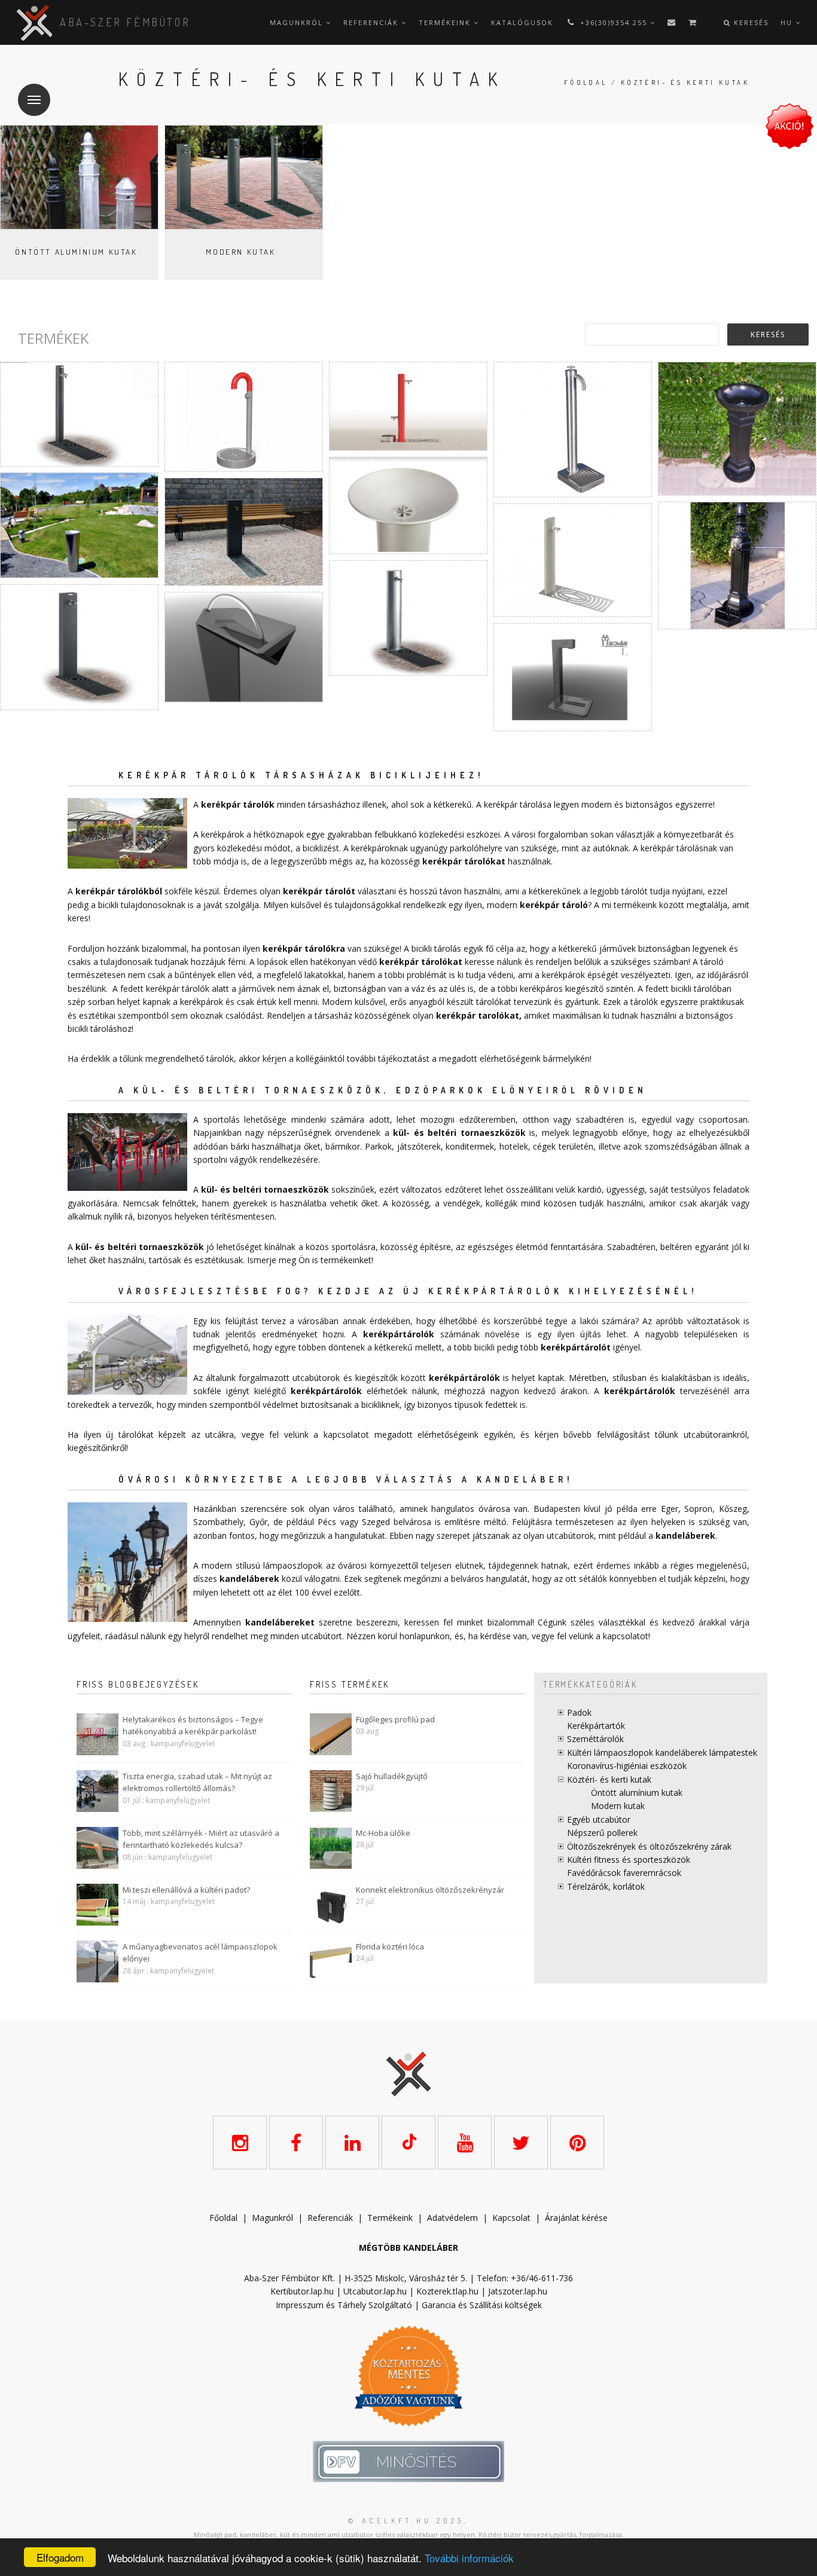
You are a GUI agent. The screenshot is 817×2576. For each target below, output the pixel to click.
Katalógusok (522, 22)
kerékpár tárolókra (304, 948)
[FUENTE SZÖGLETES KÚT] (79, 647)
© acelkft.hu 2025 (406, 2521)
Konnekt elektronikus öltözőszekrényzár (430, 1890)
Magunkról (298, 22)
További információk (469, 2558)
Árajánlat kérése (576, 2218)
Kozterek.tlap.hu (447, 2291)
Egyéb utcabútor (599, 1819)
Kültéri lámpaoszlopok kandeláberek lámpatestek (662, 1753)
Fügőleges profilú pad (395, 1719)
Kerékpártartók (596, 1726)
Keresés (750, 22)
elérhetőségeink (448, 1434)
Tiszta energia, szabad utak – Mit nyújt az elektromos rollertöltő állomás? (197, 1782)
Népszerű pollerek (602, 1833)
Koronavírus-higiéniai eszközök (627, 1766)
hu (788, 22)
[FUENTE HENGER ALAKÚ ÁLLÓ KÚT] (79, 414)
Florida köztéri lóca (390, 1946)
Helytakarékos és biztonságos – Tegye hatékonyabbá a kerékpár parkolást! (193, 1726)
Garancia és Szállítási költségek (482, 2305)
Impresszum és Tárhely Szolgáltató (344, 2305)
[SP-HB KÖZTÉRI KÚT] (244, 532)
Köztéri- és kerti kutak (609, 1779)
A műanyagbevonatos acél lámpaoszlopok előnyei (200, 1953)
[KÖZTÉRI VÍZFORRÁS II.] (573, 430)
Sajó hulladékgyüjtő (392, 1776)
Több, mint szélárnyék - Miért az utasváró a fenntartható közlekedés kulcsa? (201, 1839)
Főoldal (586, 82)
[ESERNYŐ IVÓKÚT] (244, 417)
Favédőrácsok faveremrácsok (624, 1873)
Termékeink (446, 22)
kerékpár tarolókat (478, 1015)
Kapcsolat (511, 2218)
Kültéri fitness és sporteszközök (629, 1860)
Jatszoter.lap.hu (518, 2291)
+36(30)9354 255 (614, 22)
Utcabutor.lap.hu (375, 2291)
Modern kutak (240, 252)
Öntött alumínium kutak (76, 252)
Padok (579, 1712)
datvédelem (455, 2218)
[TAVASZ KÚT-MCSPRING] (573, 560)
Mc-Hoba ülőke (383, 1833)
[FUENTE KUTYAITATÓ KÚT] (408, 406)
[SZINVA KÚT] (737, 566)
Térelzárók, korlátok (606, 1886)
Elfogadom (60, 2557)
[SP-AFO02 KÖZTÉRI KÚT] (408, 505)
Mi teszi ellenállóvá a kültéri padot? (186, 1890)
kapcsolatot (626, 1636)
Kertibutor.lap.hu (302, 2291)
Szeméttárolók (595, 1739)
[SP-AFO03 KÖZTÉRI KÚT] (79, 525)
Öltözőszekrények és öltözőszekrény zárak (649, 1846)
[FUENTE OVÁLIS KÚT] (408, 618)
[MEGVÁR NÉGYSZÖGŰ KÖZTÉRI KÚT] (573, 677)
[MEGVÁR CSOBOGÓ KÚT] (244, 647)
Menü (34, 100)
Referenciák (372, 22)
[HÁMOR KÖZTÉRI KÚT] (737, 429)
